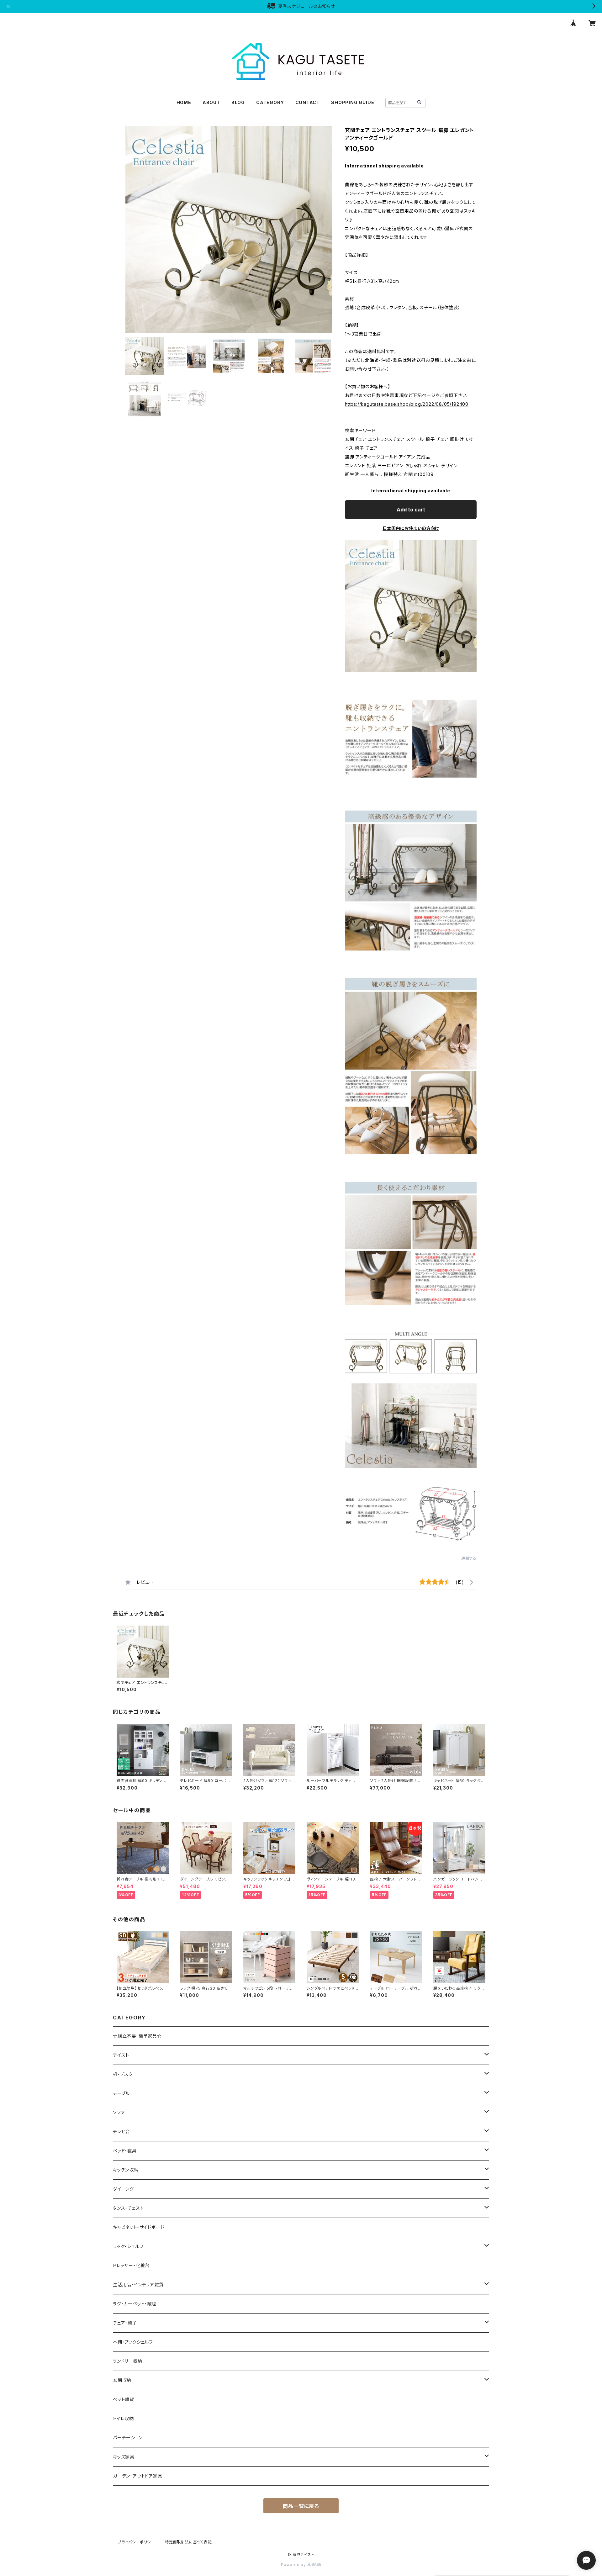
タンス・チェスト (128, 2208)
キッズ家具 (124, 2457)
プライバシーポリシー (136, 2542)
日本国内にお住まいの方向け (411, 528)
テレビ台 (121, 2132)
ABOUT (211, 102)
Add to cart (411, 510)
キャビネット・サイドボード (139, 2227)
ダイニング (123, 2189)
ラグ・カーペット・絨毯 (135, 2304)
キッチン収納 (126, 2170)
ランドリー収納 (128, 2361)
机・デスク (123, 2074)
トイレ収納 (123, 2418)
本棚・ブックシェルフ (133, 2342)
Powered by (294, 2565)
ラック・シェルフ (128, 2246)
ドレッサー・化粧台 (131, 2265)
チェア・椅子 (125, 2323)
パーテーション (128, 2438)
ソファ (119, 2112)
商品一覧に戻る (301, 2506)
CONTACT (308, 102)
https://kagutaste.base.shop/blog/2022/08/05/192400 (407, 404)
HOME (184, 102)
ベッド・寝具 (125, 2151)
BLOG (238, 102)
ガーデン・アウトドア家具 (138, 2476)
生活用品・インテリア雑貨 (138, 2285)
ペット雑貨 (124, 2399)
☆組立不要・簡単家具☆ (137, 2036)
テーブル (121, 2093)
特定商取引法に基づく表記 (188, 2542)
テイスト (121, 2055)
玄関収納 (122, 2380)
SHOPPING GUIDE (353, 102)
